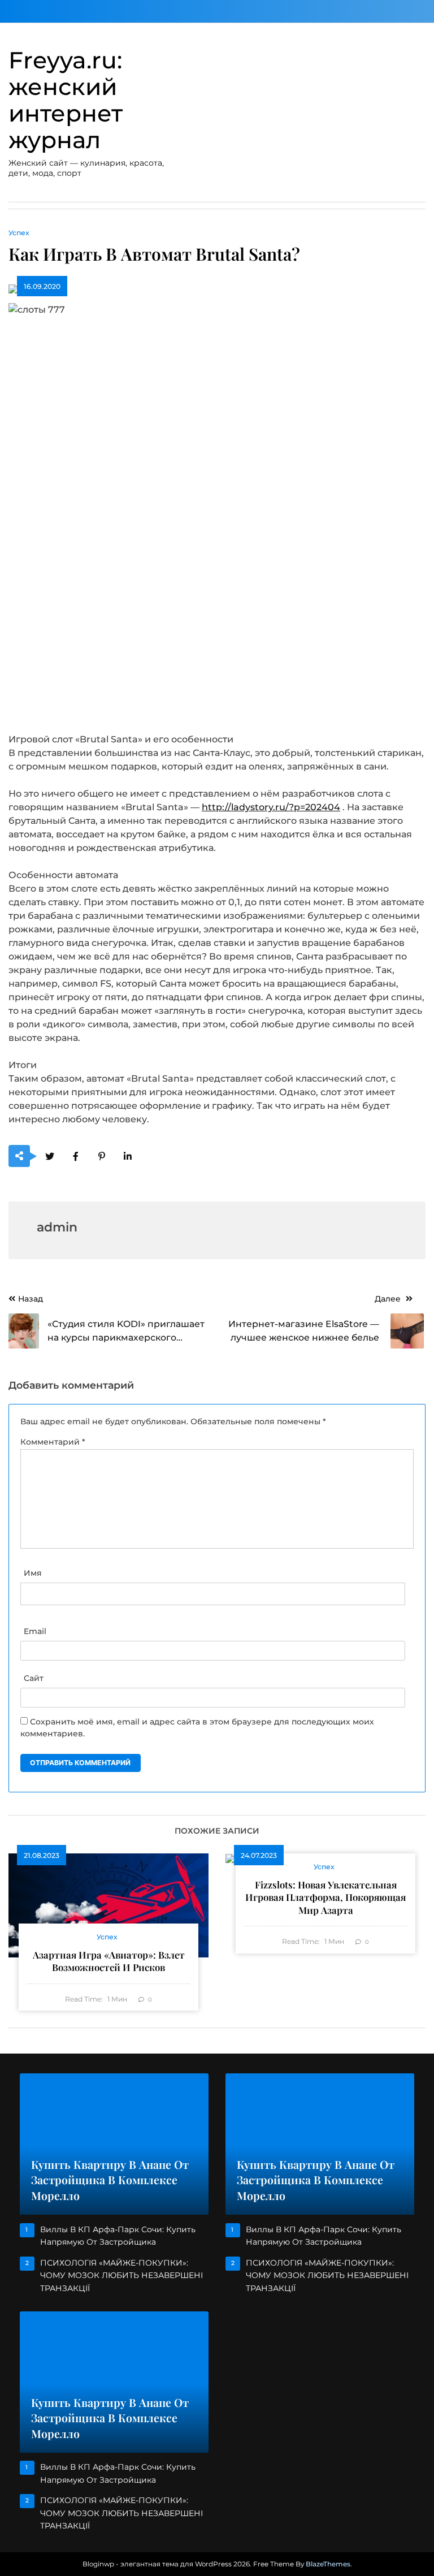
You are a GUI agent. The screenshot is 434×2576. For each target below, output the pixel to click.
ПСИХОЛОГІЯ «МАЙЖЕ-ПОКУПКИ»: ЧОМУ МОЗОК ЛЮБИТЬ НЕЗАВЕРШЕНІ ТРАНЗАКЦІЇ (121, 2275)
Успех (19, 233)
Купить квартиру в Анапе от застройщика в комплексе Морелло (110, 2180)
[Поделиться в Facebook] (75, 1157)
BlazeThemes (328, 2564)
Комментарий (53, 1442)
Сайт (34, 1678)
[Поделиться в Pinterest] (101, 1157)
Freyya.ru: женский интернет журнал (66, 100)
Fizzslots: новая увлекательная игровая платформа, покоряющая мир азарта (325, 1897)
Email (35, 1631)
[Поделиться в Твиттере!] (49, 1157)
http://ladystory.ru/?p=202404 (271, 807)
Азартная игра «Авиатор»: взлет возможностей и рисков (109, 1961)
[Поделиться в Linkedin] (127, 1157)
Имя (33, 1573)
